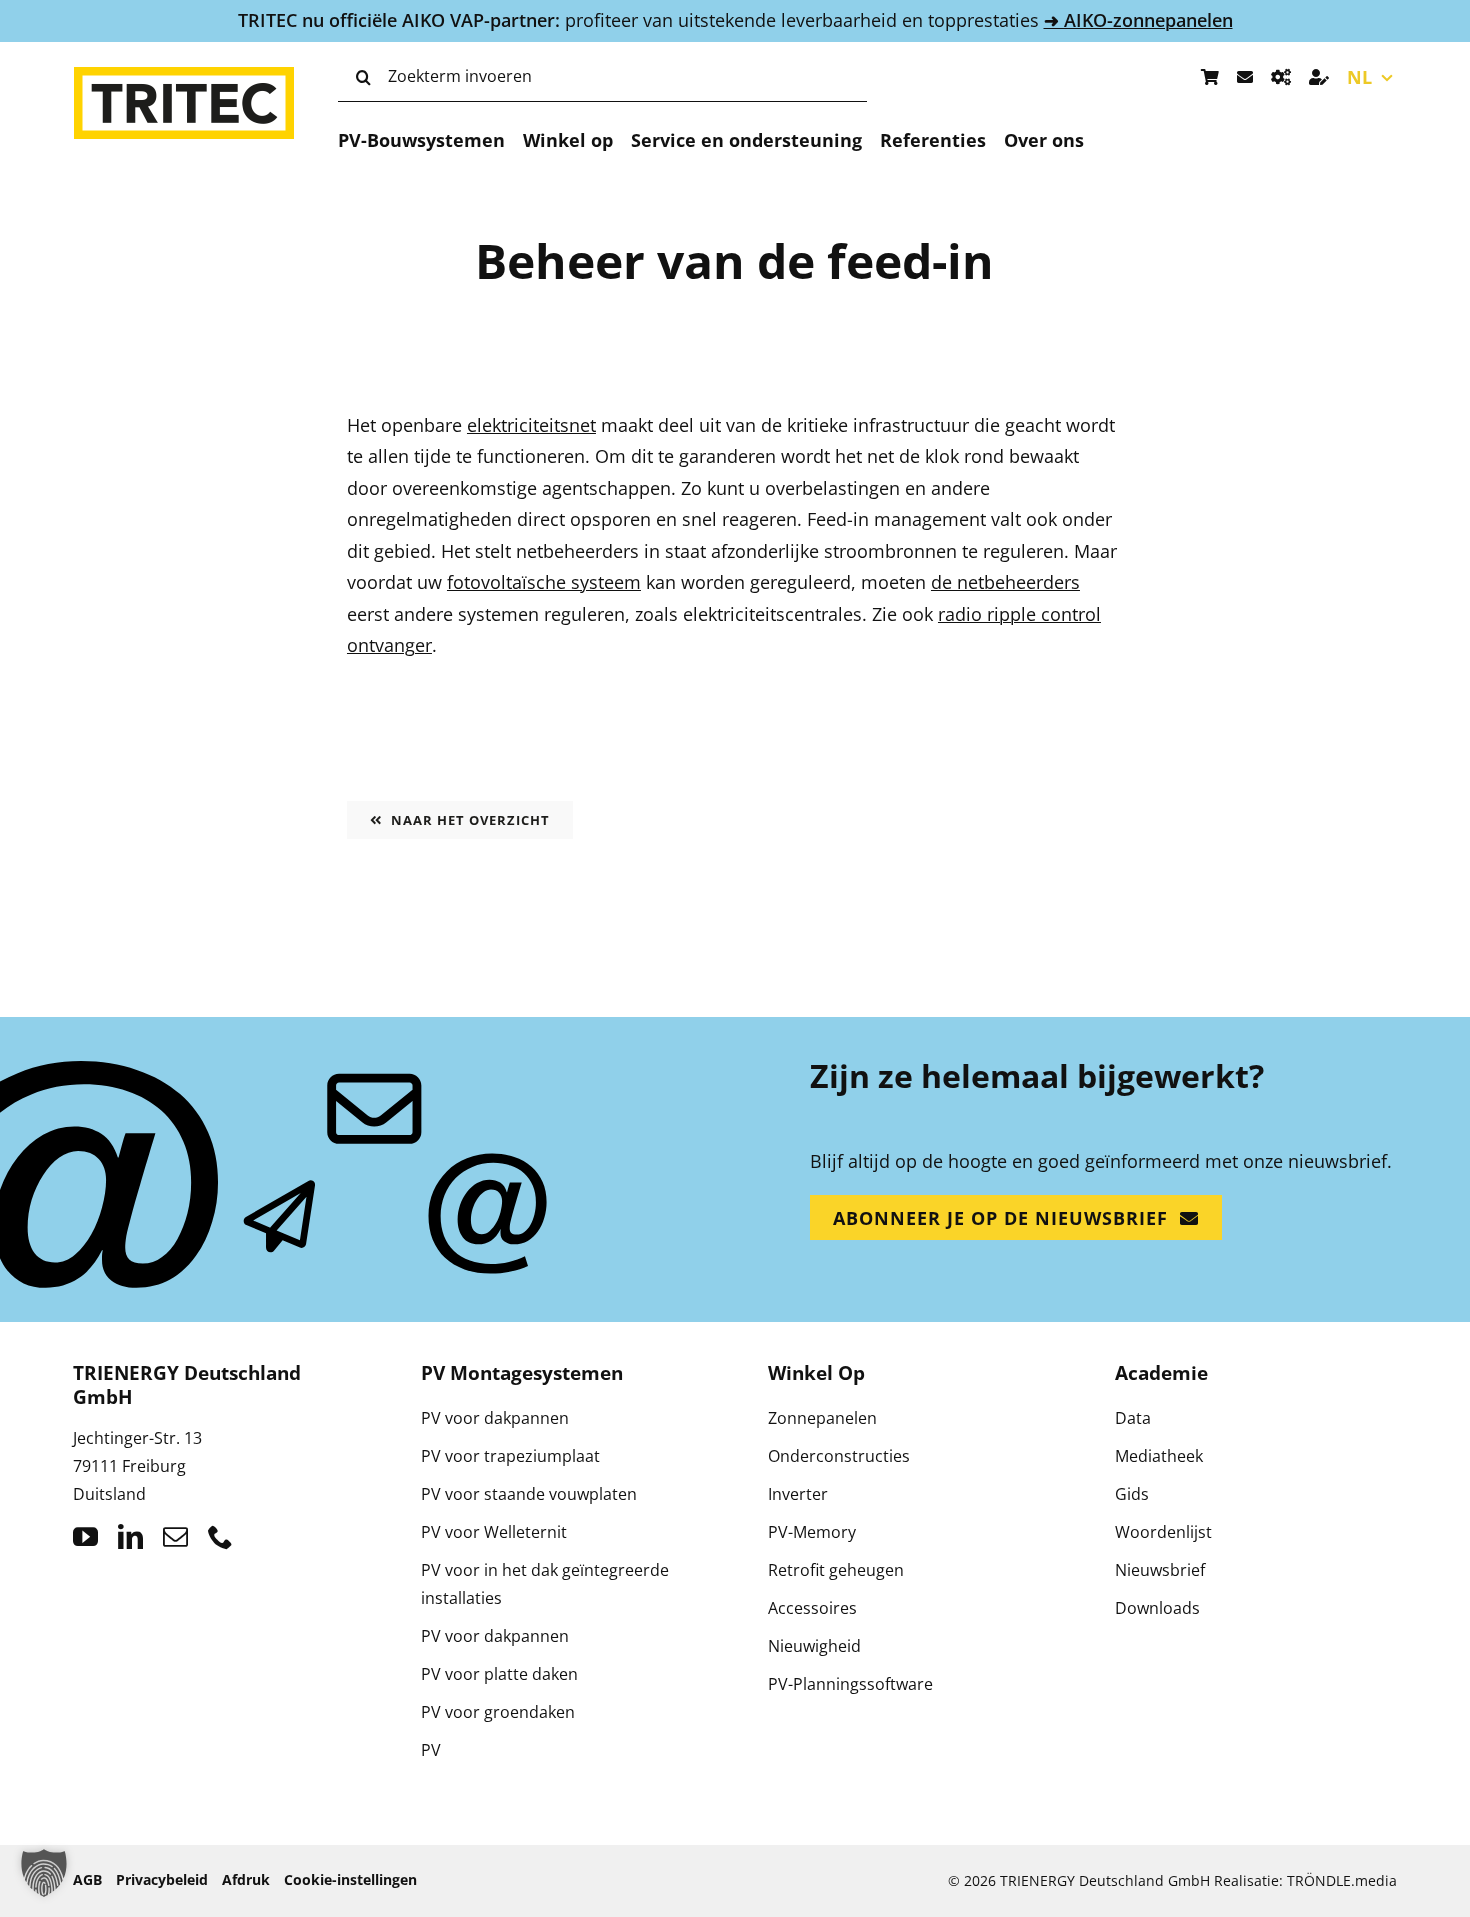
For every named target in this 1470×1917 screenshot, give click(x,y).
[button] (44, 1873)
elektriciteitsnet (531, 425)
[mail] (175, 1536)
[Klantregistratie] (1319, 77)
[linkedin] (130, 1536)
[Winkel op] (1210, 77)
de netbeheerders (1005, 582)
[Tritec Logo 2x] (184, 76)
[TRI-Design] (1281, 77)
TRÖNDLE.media (1342, 1880)
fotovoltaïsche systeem (544, 582)
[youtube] (85, 1536)
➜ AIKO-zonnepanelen (1138, 20)
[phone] (220, 1536)
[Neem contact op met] (1245, 77)
